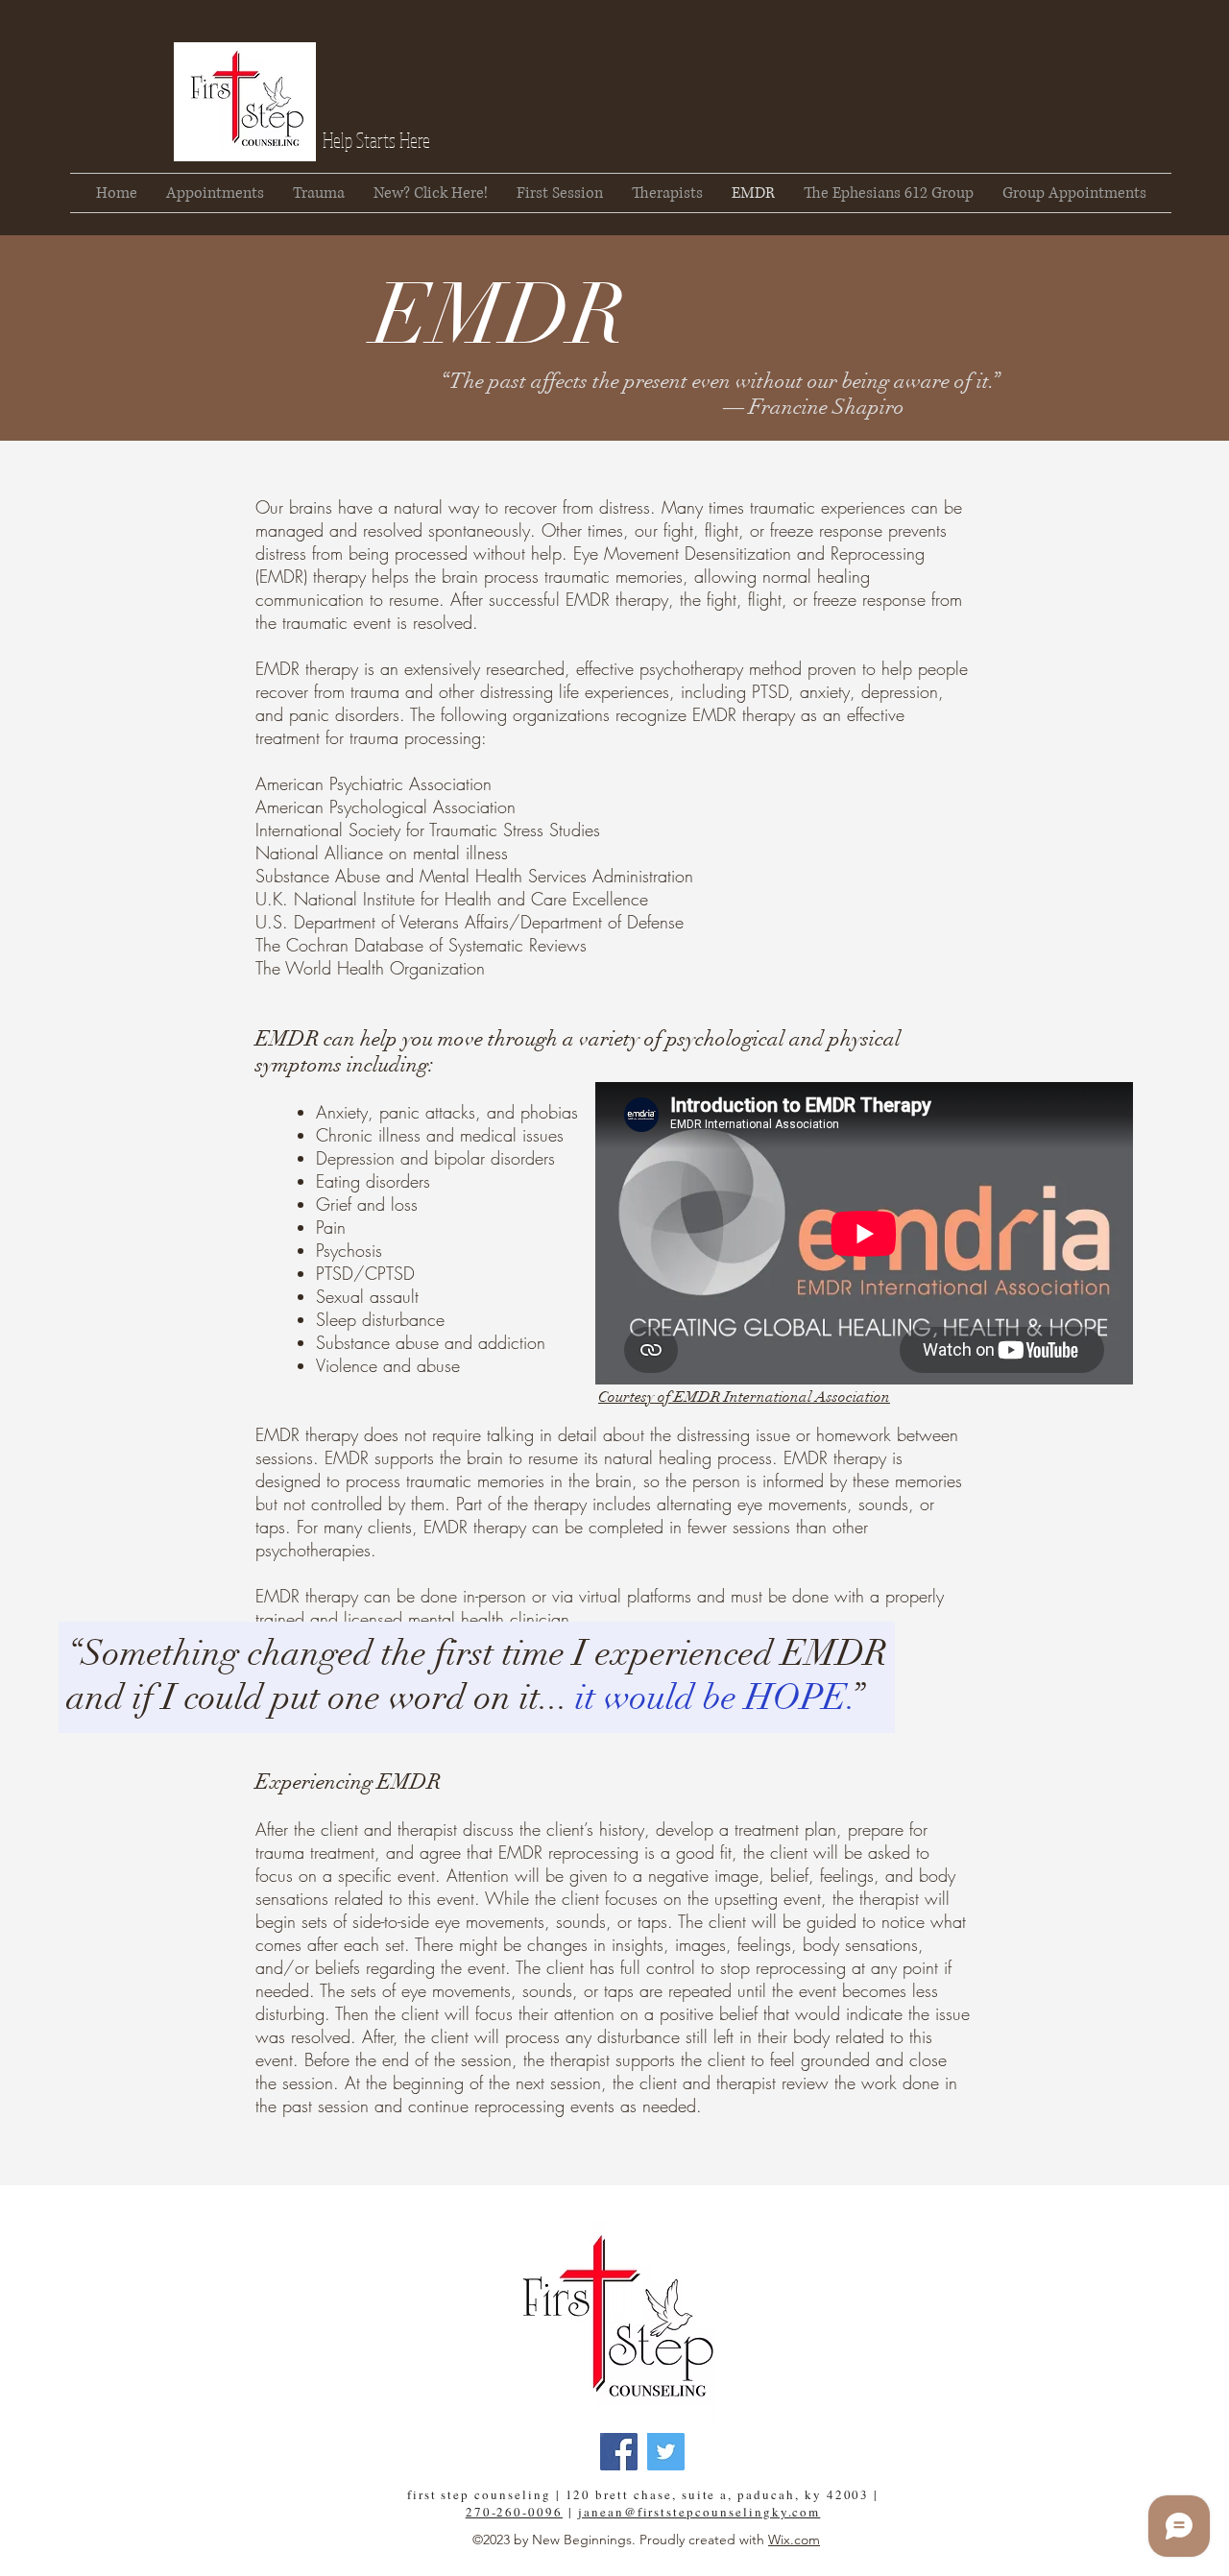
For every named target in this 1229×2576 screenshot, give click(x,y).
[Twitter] (666, 2452)
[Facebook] (619, 2452)
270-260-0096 (514, 2512)
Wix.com (794, 2540)
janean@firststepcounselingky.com (699, 2512)
